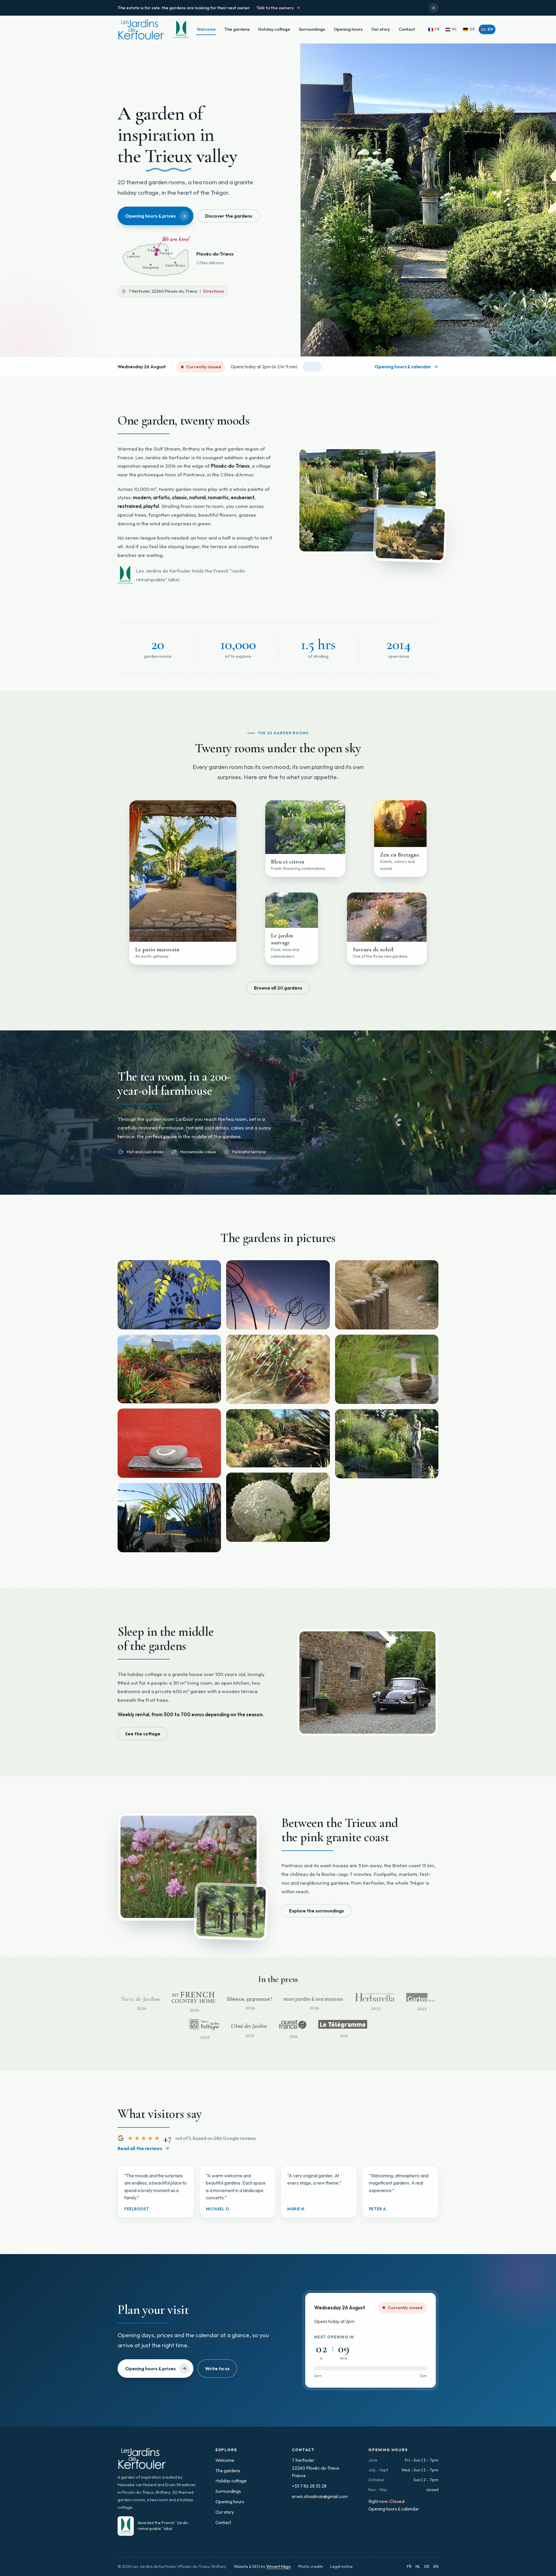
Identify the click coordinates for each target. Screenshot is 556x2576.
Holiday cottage (274, 29)
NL (418, 2566)
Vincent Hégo (278, 2566)
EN (436, 2566)
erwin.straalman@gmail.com (320, 2496)
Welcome (206, 29)
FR (409, 2566)
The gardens (237, 29)
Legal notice (342, 2566)
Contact (407, 29)
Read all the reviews (140, 2148)
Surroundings (312, 29)
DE (427, 2566)
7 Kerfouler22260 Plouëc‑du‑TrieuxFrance (316, 2468)
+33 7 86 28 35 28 (309, 2486)
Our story (381, 29)
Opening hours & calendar (394, 2509)
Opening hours (348, 29)
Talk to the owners (275, 8)
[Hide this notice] (434, 8)
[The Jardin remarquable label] (180, 30)
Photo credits (311, 2566)
